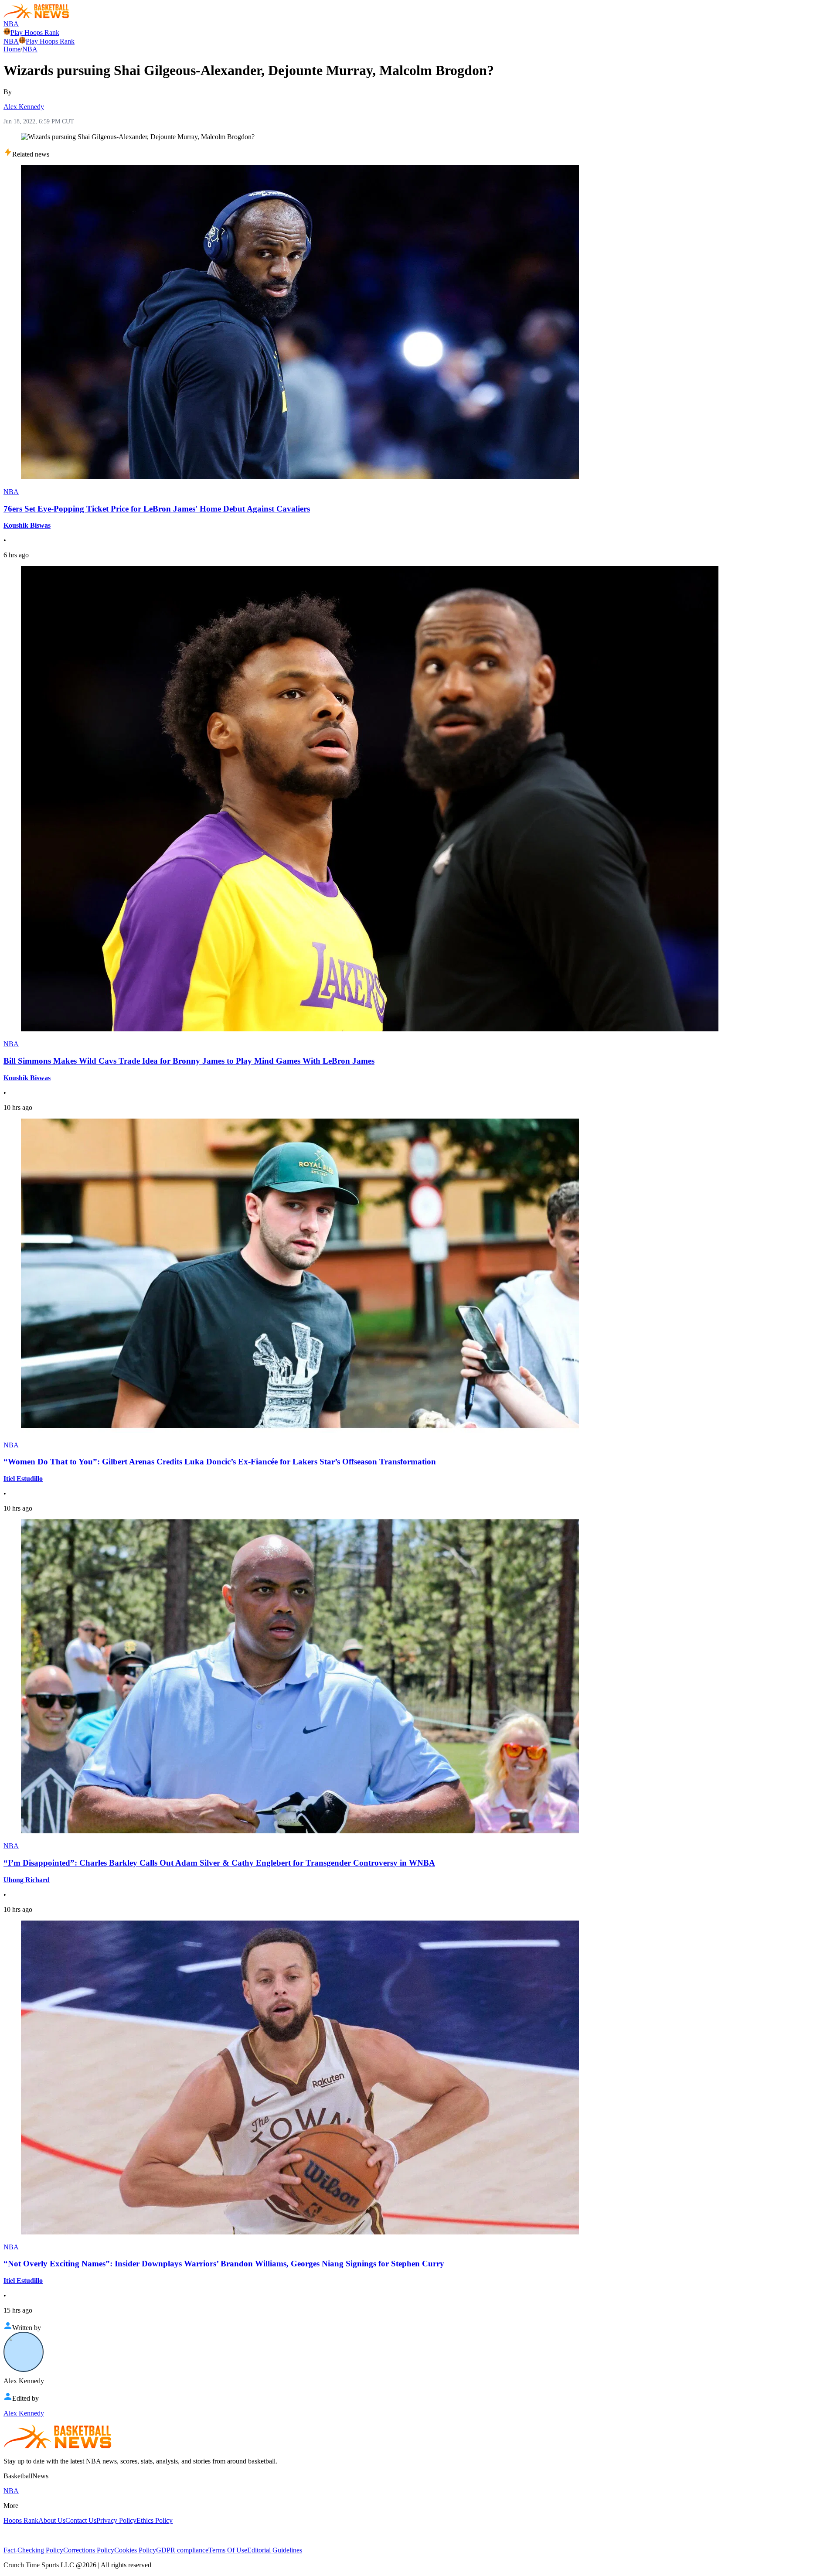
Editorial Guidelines (275, 2550)
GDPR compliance (182, 2550)
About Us (52, 2520)
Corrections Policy (89, 2550)
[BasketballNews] (36, 16)
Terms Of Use (228, 2550)
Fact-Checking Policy (33, 2550)
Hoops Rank (21, 2520)
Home (12, 49)
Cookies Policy (135, 2550)
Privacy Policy (116, 2520)
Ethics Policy (155, 2520)
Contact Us (81, 2520)
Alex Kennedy (24, 107)
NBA (11, 24)
